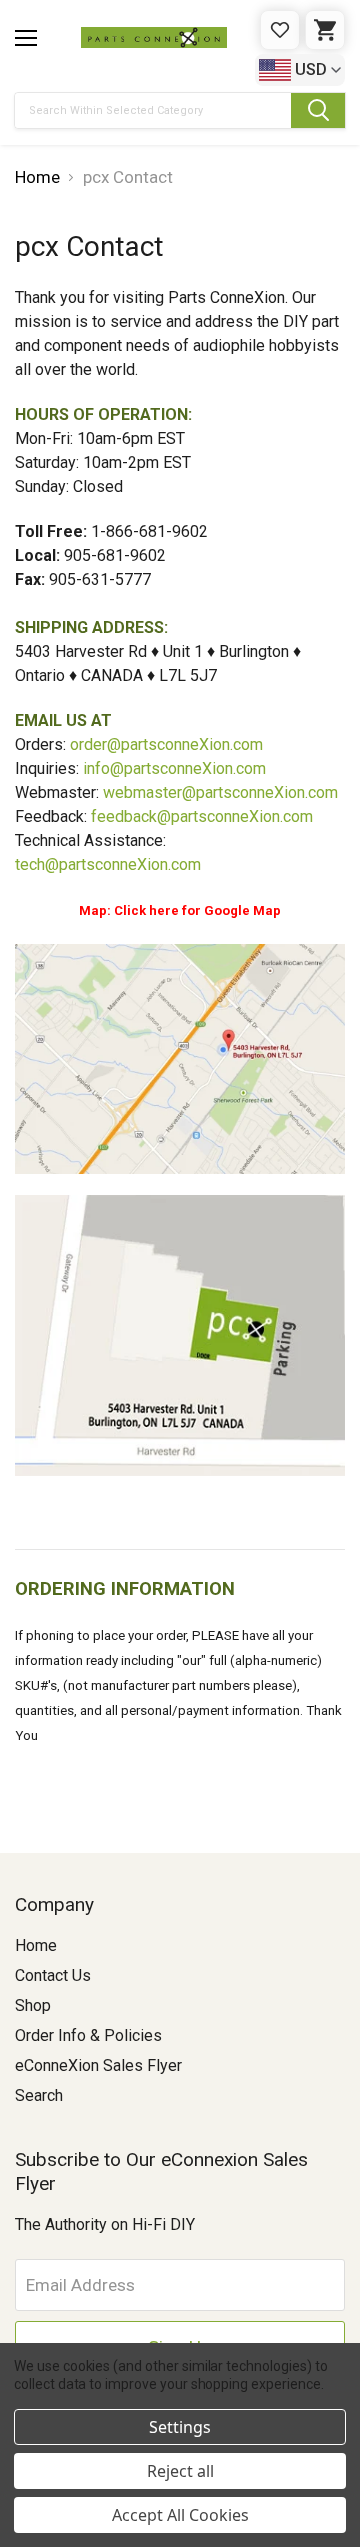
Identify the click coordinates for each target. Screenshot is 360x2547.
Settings (180, 2427)
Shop (33, 2005)
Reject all (180, 2471)
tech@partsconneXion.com (108, 864)
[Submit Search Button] (318, 110)
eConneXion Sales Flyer (98, 2065)
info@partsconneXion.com (174, 768)
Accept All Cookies (180, 2515)
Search (39, 2095)
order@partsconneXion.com (166, 744)
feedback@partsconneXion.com (202, 816)
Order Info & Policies (88, 2035)
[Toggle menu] (26, 38)
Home (36, 1945)
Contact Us (53, 1975)
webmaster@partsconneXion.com (220, 792)
